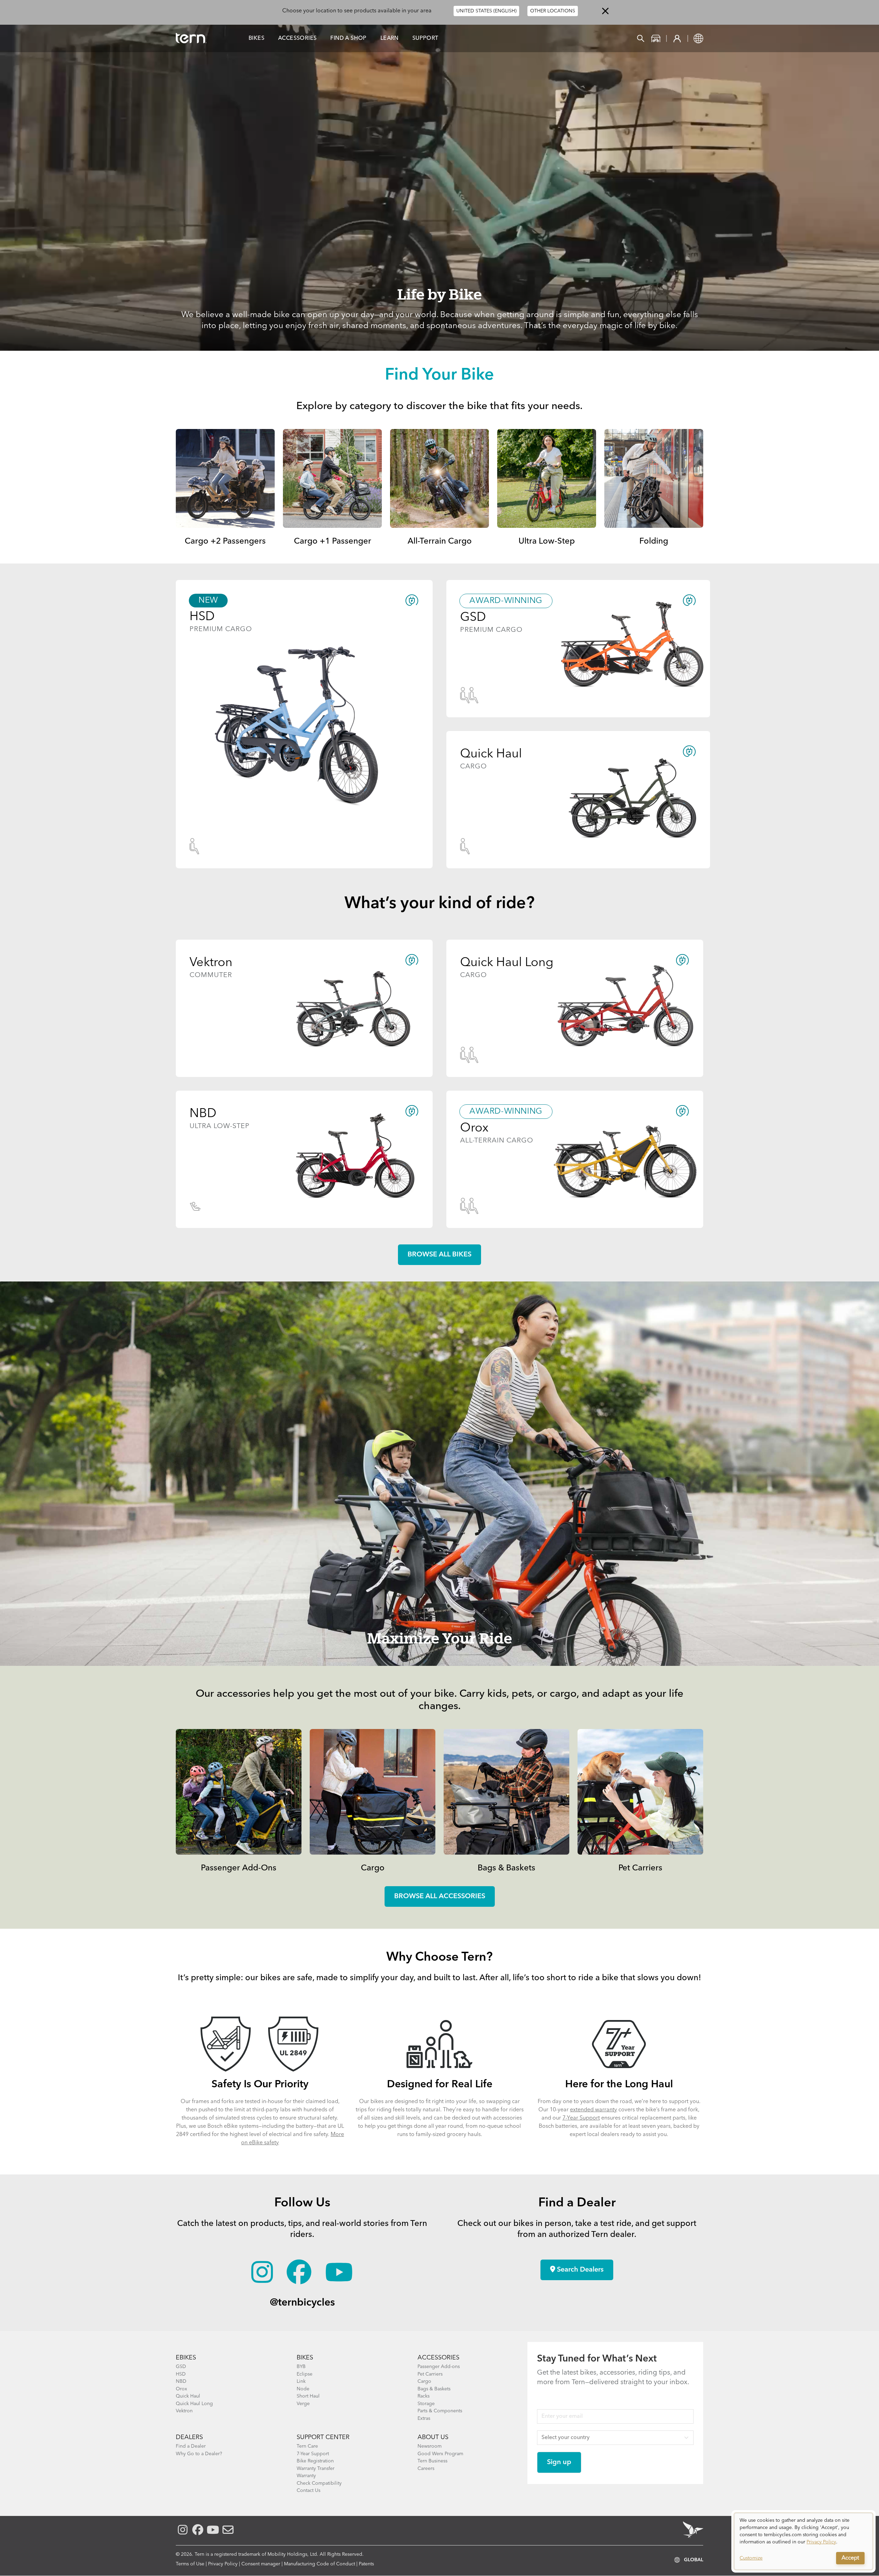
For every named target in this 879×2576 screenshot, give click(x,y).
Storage (426, 2404)
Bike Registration (315, 2461)
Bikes (256, 38)
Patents (366, 2564)
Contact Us (309, 2491)
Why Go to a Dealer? (199, 2454)
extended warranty (593, 2110)
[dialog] (803, 2541)
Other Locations (553, 11)
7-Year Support (581, 2118)
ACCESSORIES (438, 2358)
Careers (426, 2469)
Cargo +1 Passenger (333, 542)
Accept (850, 2558)
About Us (433, 2437)
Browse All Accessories (440, 1896)
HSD (181, 2374)
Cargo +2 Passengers (225, 542)
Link (301, 2381)
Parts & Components (440, 2411)
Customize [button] (751, 2558)
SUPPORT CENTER (323, 2437)
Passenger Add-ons (439, 2367)
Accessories (297, 38)
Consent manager (261, 2564)
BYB (301, 2367)
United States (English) (486, 11)
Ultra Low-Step (547, 542)
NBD (181, 2381)
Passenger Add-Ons (239, 1868)
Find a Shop (348, 38)
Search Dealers (579, 2270)
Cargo (373, 1868)
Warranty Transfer (316, 2469)
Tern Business (432, 2461)
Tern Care (307, 2446)
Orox (181, 2389)
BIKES (305, 2358)
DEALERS (189, 2437)
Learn (390, 38)
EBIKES (186, 2358)
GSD (181, 2367)
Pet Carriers (640, 1868)
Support (425, 38)
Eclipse (305, 2374)
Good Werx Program (440, 2454)
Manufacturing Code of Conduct (319, 2564)
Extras (424, 2418)
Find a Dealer (191, 2446)
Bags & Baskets (506, 1868)
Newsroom (430, 2446)
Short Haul (308, 2396)
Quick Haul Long (194, 2404)
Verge (303, 2404)
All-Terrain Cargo (440, 542)
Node (303, 2389)
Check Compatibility (319, 2483)
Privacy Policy (223, 2564)
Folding (654, 542)
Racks (424, 2396)
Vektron (184, 2411)
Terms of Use (190, 2564)
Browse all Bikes (439, 1255)
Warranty (306, 2476)
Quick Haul (188, 2396)
